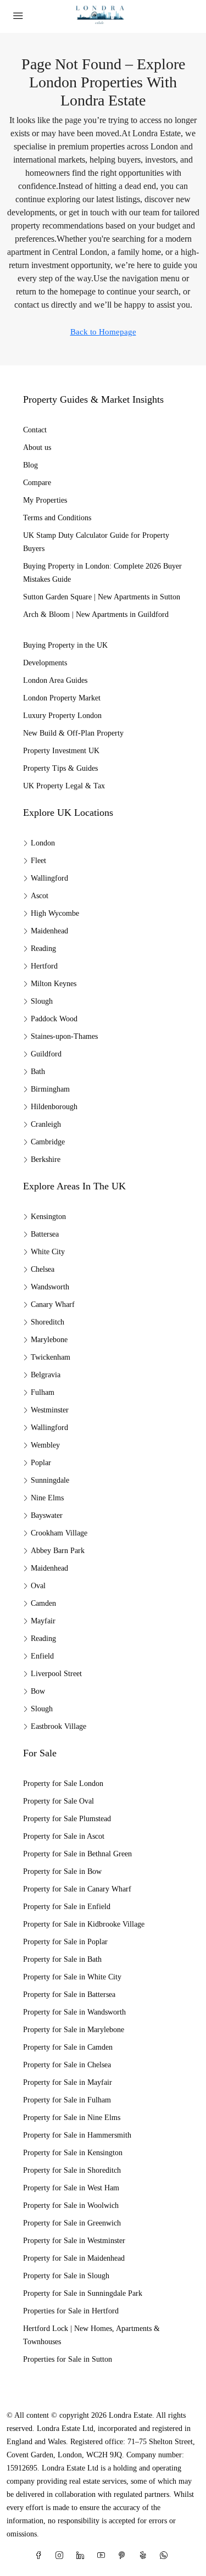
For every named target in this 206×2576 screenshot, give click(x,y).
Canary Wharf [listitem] (53, 1304)
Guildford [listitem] (46, 1054)
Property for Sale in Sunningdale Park (83, 2293)
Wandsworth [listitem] (50, 1287)
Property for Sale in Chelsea (67, 2065)
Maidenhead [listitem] (49, 931)
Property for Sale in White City (72, 1977)
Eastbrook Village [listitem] (59, 1726)
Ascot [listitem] (40, 896)
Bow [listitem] (38, 1691)
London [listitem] (43, 843)
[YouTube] (103, 2556)
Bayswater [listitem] (47, 1515)
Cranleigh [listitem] (46, 1124)
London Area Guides (55, 680)
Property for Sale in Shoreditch (72, 2170)
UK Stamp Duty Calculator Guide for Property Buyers (96, 542)
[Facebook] (41, 2556)
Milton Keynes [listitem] (54, 984)
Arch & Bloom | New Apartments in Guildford (96, 614)
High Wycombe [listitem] (55, 913)
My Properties (45, 500)
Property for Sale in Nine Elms (72, 2118)
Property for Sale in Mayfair (68, 2082)
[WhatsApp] (166, 2556)
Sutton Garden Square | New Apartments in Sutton (102, 597)
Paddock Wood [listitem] (54, 1019)
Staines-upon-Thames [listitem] (64, 1036)
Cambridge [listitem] (48, 1142)
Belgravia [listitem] (46, 1375)
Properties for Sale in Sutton (68, 2359)
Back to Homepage (103, 332)
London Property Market (62, 698)
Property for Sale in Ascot (64, 1836)
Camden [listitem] (43, 1603)
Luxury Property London (62, 716)
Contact (35, 430)
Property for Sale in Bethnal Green (77, 1854)
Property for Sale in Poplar (65, 1942)
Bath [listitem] (38, 1072)
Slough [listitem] (42, 1001)
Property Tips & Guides (60, 768)
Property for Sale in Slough (66, 2276)
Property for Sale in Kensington (73, 2153)
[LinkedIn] (82, 2556)
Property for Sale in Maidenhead (74, 2258)
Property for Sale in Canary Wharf (77, 1889)
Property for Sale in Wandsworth (74, 2012)
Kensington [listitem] (48, 1217)
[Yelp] (145, 2556)
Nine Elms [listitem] (47, 1498)
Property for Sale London (63, 1784)
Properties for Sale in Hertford (71, 2311)
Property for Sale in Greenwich (72, 2223)
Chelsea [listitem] (43, 1269)
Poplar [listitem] (41, 1463)
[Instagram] (62, 2556)
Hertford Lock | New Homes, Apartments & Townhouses (91, 2335)
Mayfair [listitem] (43, 1621)
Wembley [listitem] (45, 1445)
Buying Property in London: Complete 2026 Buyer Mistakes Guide (102, 573)
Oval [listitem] (38, 1586)
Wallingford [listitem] (49, 878)
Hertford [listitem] (44, 966)
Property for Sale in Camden (68, 2047)
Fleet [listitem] (38, 861)
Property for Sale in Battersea (69, 1994)
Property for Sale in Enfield (67, 1907)
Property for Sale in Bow (62, 1871)
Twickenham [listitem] (51, 1357)
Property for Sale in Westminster (74, 2241)
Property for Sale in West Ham (71, 2188)
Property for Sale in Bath (62, 1959)
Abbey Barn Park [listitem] (58, 1551)
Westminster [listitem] (50, 1410)
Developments (45, 663)
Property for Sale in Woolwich (71, 2205)
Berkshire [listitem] (46, 1159)
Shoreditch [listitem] (48, 1322)
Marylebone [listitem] (49, 1340)
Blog (30, 465)
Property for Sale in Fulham (67, 2100)
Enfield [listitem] (42, 1656)
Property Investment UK (61, 751)
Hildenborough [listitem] (54, 1107)
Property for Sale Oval (59, 1801)
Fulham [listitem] (43, 1392)
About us (37, 447)
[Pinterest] (124, 2556)
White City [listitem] (48, 1252)
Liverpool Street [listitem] (56, 1674)
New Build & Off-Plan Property (73, 733)
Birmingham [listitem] (50, 1089)
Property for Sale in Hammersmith (77, 2135)
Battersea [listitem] (45, 1234)
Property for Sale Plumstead (67, 1819)
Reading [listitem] (43, 948)
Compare (37, 483)
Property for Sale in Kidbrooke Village (84, 1924)
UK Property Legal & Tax (64, 786)
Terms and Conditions (57, 518)
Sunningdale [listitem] (50, 1480)
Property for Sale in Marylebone (74, 2030)
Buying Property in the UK (65, 645)
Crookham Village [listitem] (59, 1533)
